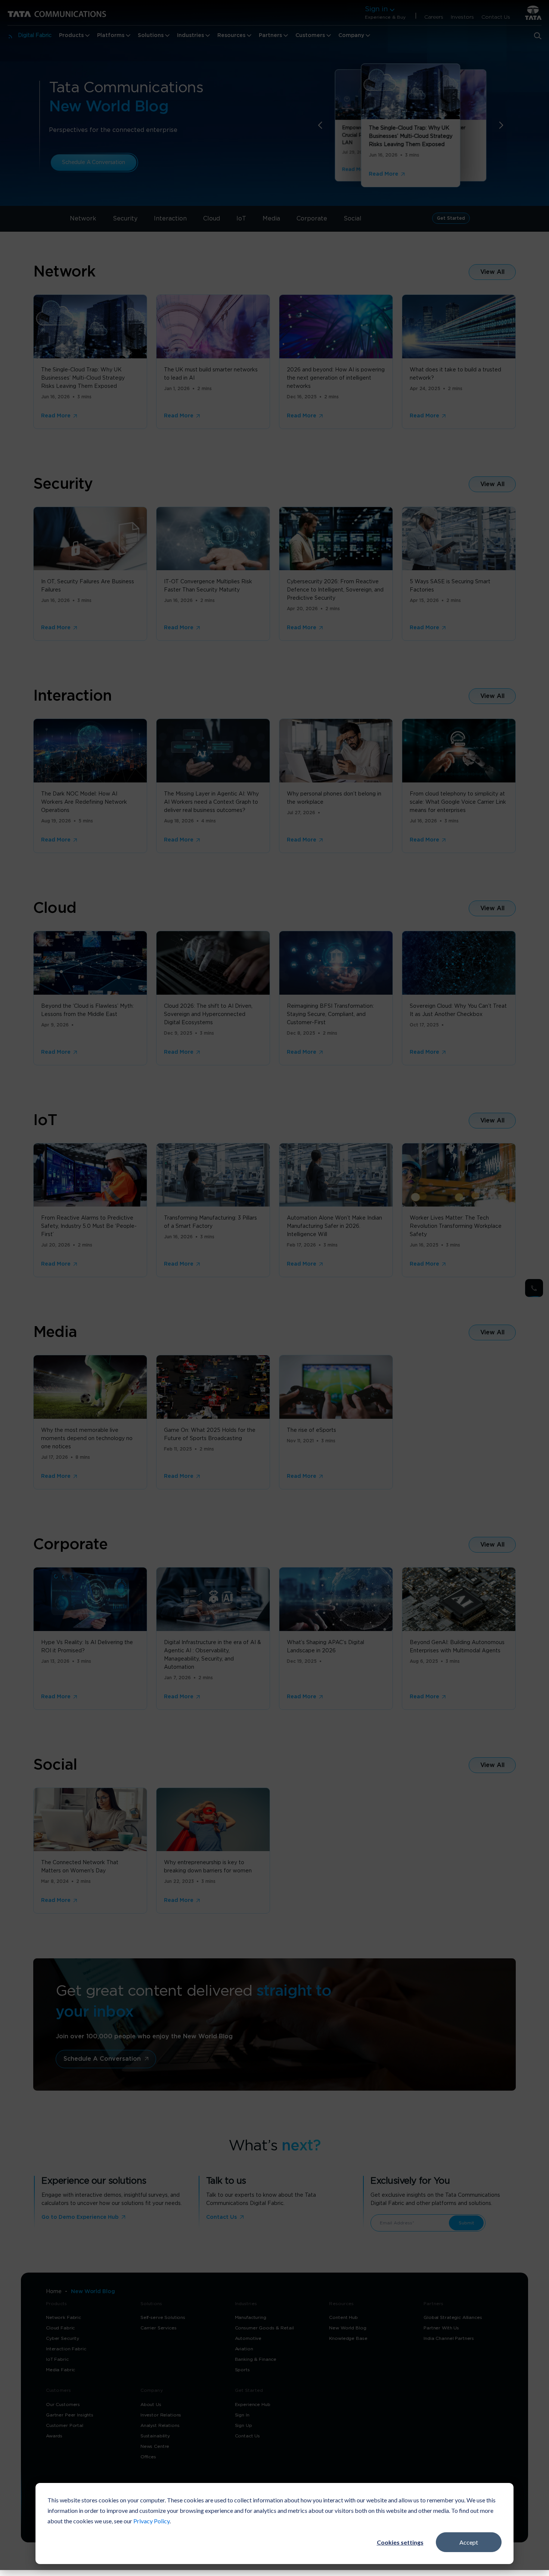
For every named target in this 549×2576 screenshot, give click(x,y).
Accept (469, 2542)
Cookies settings (400, 2542)
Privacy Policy (151, 2521)
